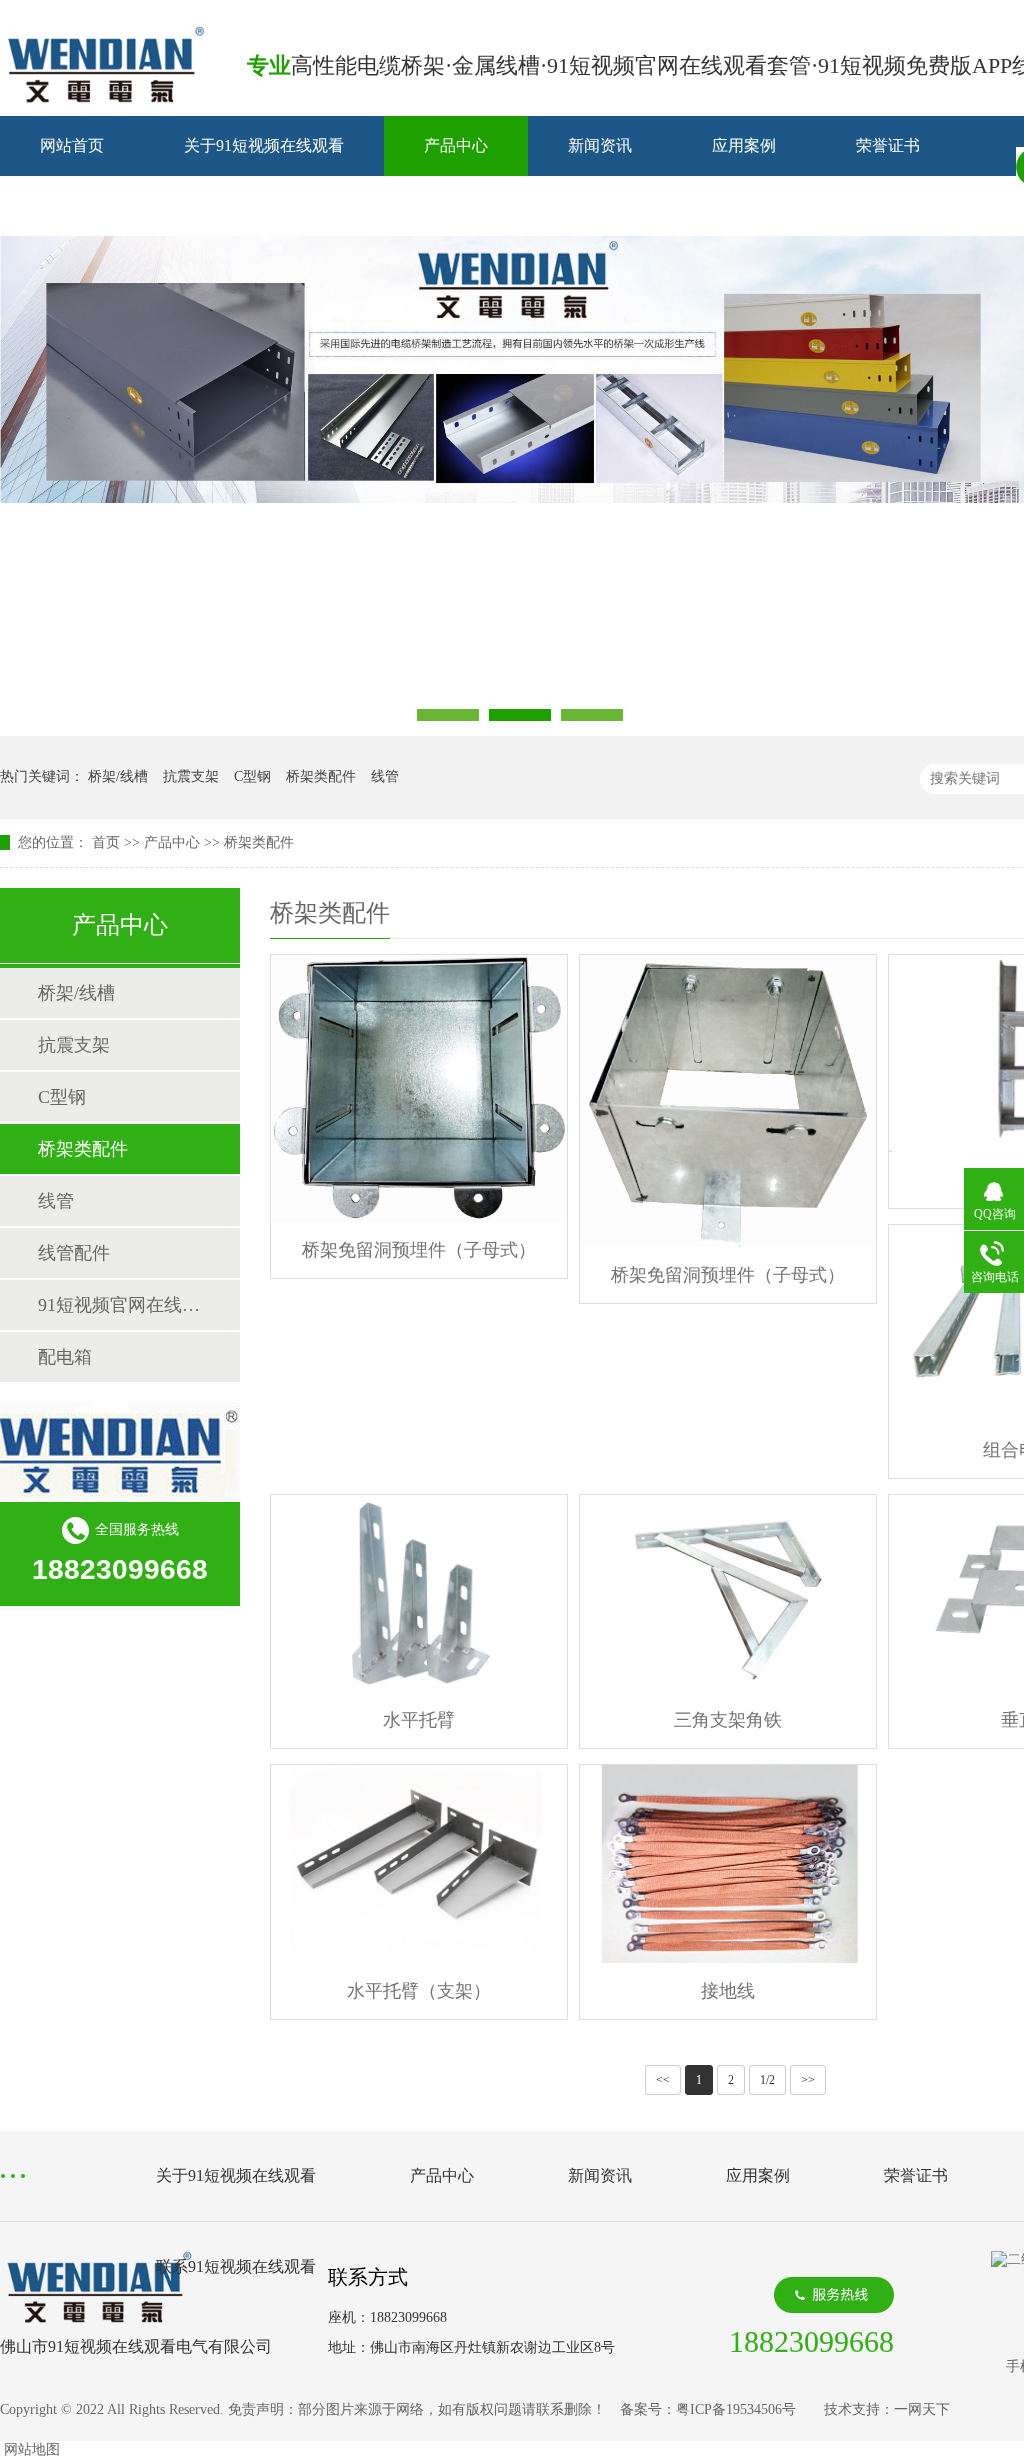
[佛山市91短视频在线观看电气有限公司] (104, 98)
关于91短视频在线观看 (264, 145)
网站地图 (32, 2449)
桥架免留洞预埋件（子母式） (419, 1250)
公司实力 (72, 205)
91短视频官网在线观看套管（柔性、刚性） (119, 1305)
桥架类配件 (321, 776)
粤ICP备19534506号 (736, 2409)
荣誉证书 (888, 145)
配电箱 (65, 1357)
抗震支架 (191, 776)
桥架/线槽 (118, 776)
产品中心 (456, 145)
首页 (106, 842)
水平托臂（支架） (419, 1991)
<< (663, 2080)
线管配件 (74, 1253)
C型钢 (252, 776)
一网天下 (922, 2409)
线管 (385, 776)
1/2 (767, 2080)
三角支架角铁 (728, 1720)
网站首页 (72, 145)
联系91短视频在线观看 (264, 205)
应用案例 (744, 145)
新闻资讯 (600, 145)
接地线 (728, 1991)
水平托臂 (419, 1720)
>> (808, 2080)
